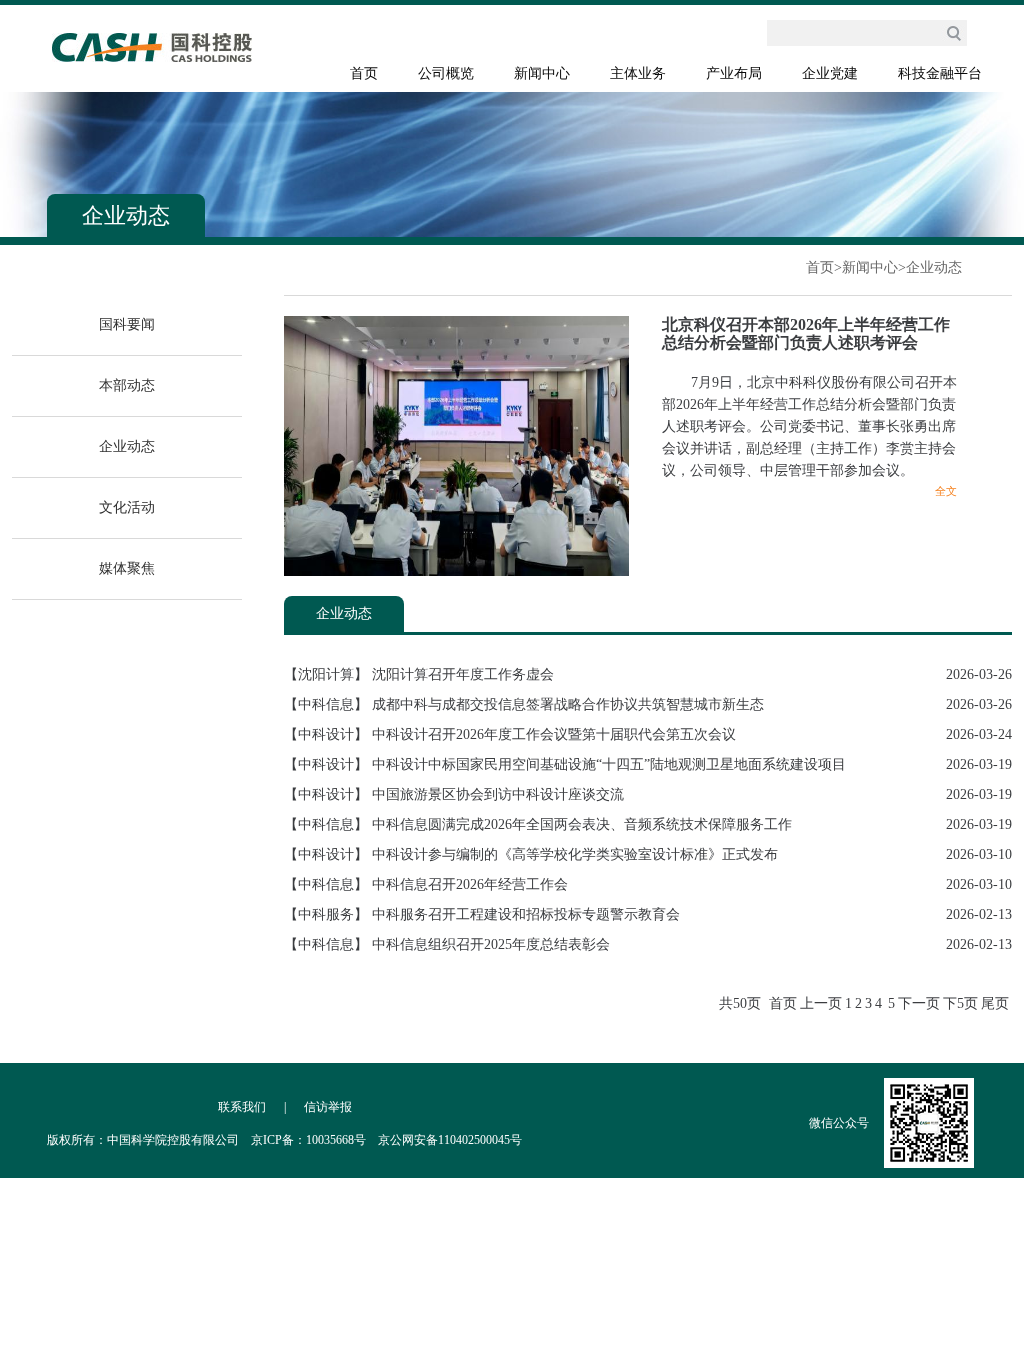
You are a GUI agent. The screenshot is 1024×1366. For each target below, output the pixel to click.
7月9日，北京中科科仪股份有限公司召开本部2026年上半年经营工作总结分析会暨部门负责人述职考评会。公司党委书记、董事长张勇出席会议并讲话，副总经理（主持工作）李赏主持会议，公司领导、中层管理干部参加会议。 (809, 426)
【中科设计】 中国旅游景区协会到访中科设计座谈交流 (454, 794)
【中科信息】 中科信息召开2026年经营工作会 (426, 884)
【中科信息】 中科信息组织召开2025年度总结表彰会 (447, 944)
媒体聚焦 (127, 568)
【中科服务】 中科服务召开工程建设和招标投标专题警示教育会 (482, 914)
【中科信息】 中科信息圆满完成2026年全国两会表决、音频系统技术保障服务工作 (538, 824)
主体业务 (638, 73)
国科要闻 (127, 324)
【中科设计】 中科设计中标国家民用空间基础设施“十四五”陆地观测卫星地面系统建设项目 (565, 764)
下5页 (960, 1003)
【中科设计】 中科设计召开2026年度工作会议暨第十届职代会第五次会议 (510, 734)
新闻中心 (542, 73)
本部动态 (127, 385)
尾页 (995, 1003)
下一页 (919, 1003)
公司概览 (446, 73)
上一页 (821, 1003)
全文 (946, 491)
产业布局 (734, 73)
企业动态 (934, 267)
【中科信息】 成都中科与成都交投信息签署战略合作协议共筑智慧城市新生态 (527, 704)
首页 (364, 73)
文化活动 (127, 507)
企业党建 (830, 73)
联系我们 (242, 1107)
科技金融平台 (940, 73)
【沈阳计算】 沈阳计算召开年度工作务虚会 (419, 674)
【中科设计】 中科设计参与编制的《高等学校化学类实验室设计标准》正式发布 (531, 854)
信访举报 (328, 1107)
